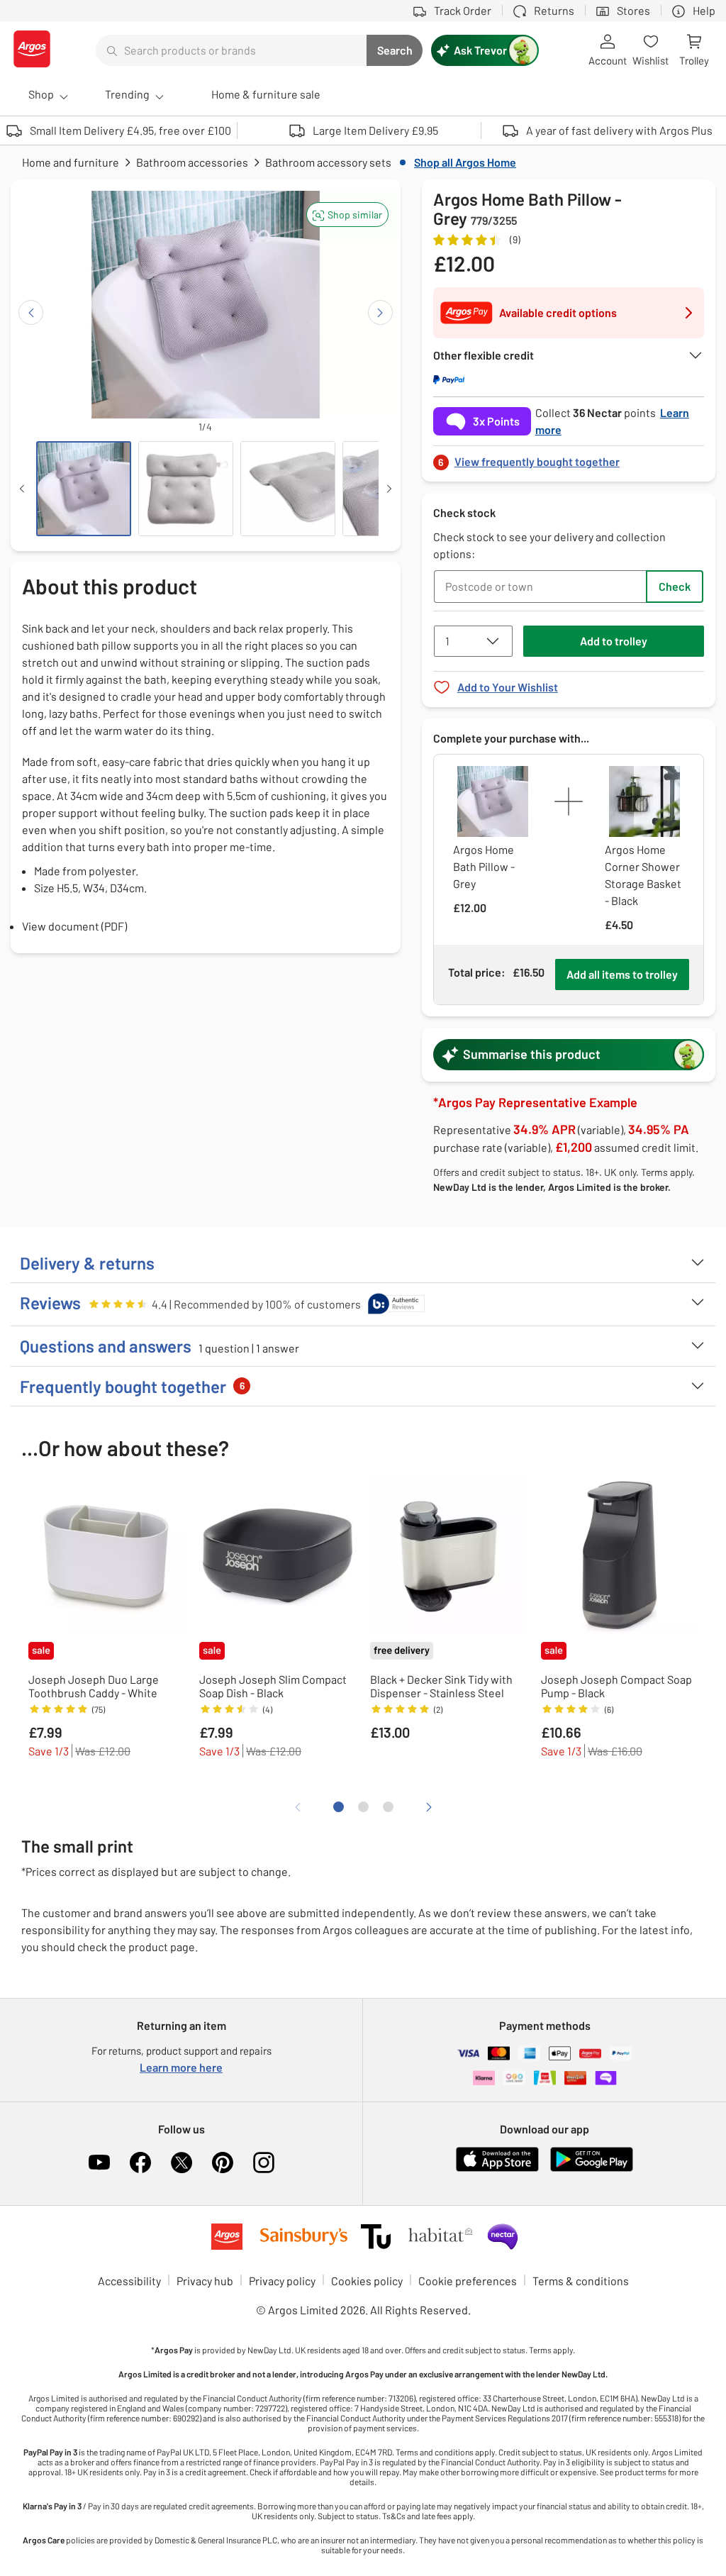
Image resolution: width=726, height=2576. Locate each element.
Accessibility (129, 2281)
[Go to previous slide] (31, 312)
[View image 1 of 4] (84, 489)
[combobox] (231, 50)
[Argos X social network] (181, 2163)
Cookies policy (367, 2281)
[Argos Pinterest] (223, 2163)
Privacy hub (205, 2281)
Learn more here (181, 2067)
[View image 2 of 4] (186, 489)
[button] (347, 215)
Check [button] (675, 586)
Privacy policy (282, 2281)
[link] (569, 458)
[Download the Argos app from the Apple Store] (497, 2169)
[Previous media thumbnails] (22, 489)
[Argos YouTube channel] (99, 2163)
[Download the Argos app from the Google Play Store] (592, 2169)
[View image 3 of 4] (288, 489)
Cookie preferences (468, 2281)
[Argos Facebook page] (140, 2163)
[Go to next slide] (380, 312)
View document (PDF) (74, 926)
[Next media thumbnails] (389, 489)
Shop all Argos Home (465, 162)
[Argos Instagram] (264, 2163)
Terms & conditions (581, 2281)
